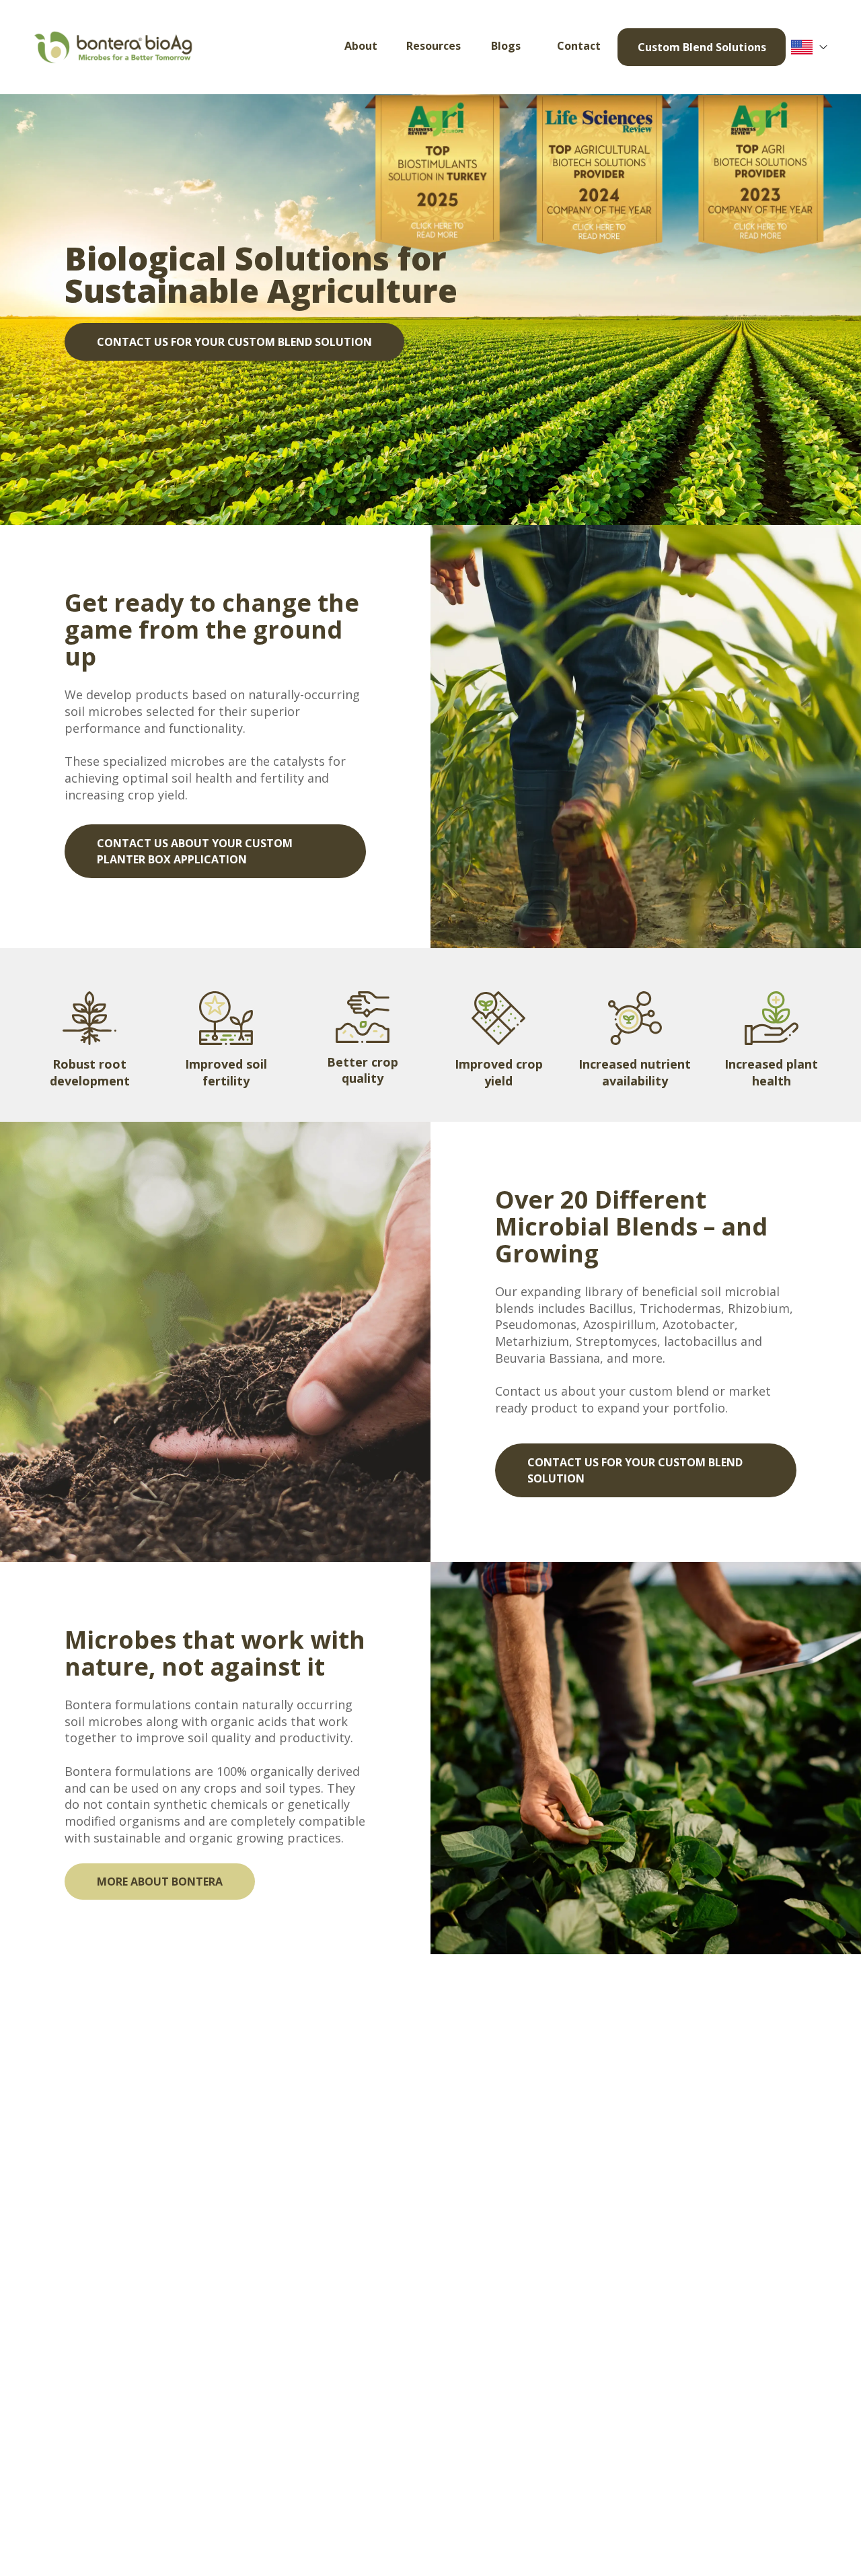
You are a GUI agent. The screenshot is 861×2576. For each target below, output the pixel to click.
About (361, 46)
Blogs (506, 46)
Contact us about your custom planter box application (195, 851)
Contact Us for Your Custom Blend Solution (234, 342)
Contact (579, 46)
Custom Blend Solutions (702, 47)
